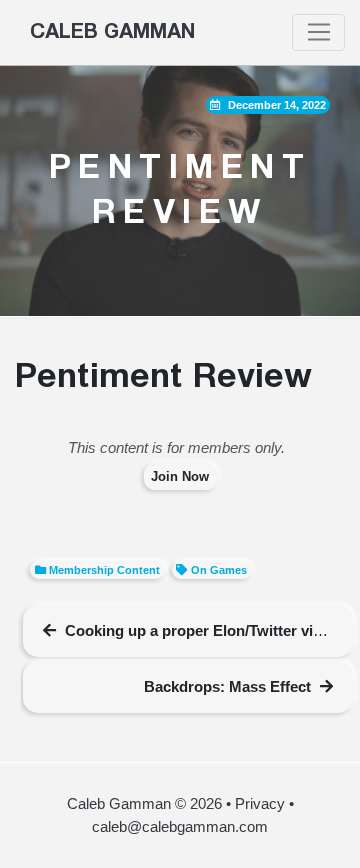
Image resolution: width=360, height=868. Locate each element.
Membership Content (104, 570)
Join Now (180, 476)
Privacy (260, 803)
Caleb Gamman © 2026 (144, 803)
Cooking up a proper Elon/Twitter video (202, 630)
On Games (219, 570)
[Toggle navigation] (318, 33)
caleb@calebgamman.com (180, 826)
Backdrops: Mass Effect (227, 686)
